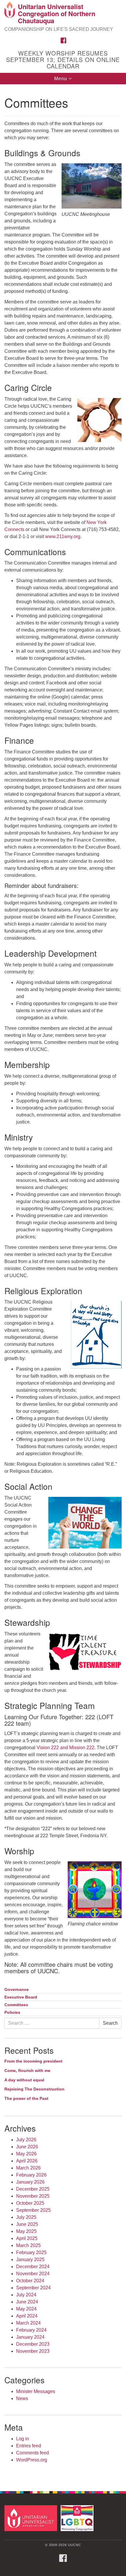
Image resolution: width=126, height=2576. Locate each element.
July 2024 (26, 2295)
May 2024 (26, 2309)
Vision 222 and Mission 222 (65, 1748)
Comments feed (33, 2453)
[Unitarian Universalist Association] (32, 2518)
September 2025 (33, 2210)
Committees (16, 2005)
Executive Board (21, 1997)
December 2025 (33, 2189)
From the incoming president (33, 2061)
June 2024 (27, 2302)
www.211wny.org (63, 536)
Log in (23, 2439)
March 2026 (28, 2168)
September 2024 (33, 2288)
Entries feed (29, 2446)
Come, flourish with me (27, 2070)
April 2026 (27, 2161)
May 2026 (26, 2154)
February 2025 (31, 2252)
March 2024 (28, 2323)
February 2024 (31, 2330)
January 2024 (30, 2337)
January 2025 (30, 2260)
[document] (63, 1284)
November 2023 (33, 2351)
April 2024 (27, 2316)
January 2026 (30, 2182)
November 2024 (33, 2274)
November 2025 (33, 2196)
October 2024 (30, 2281)
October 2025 (30, 2203)
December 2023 (33, 2344)
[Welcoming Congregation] (78, 2518)
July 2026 (26, 2140)
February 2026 (31, 2175)
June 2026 (27, 2147)
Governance (17, 1990)
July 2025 (26, 2217)
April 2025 (27, 2238)
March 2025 (28, 2245)
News (22, 2398)
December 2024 (33, 2267)
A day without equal (24, 2080)
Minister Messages (36, 2391)
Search (110, 2023)
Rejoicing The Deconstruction (34, 2089)
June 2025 (27, 2224)
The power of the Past (26, 2098)
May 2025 (26, 2231)
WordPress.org (32, 2460)
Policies (12, 2012)
